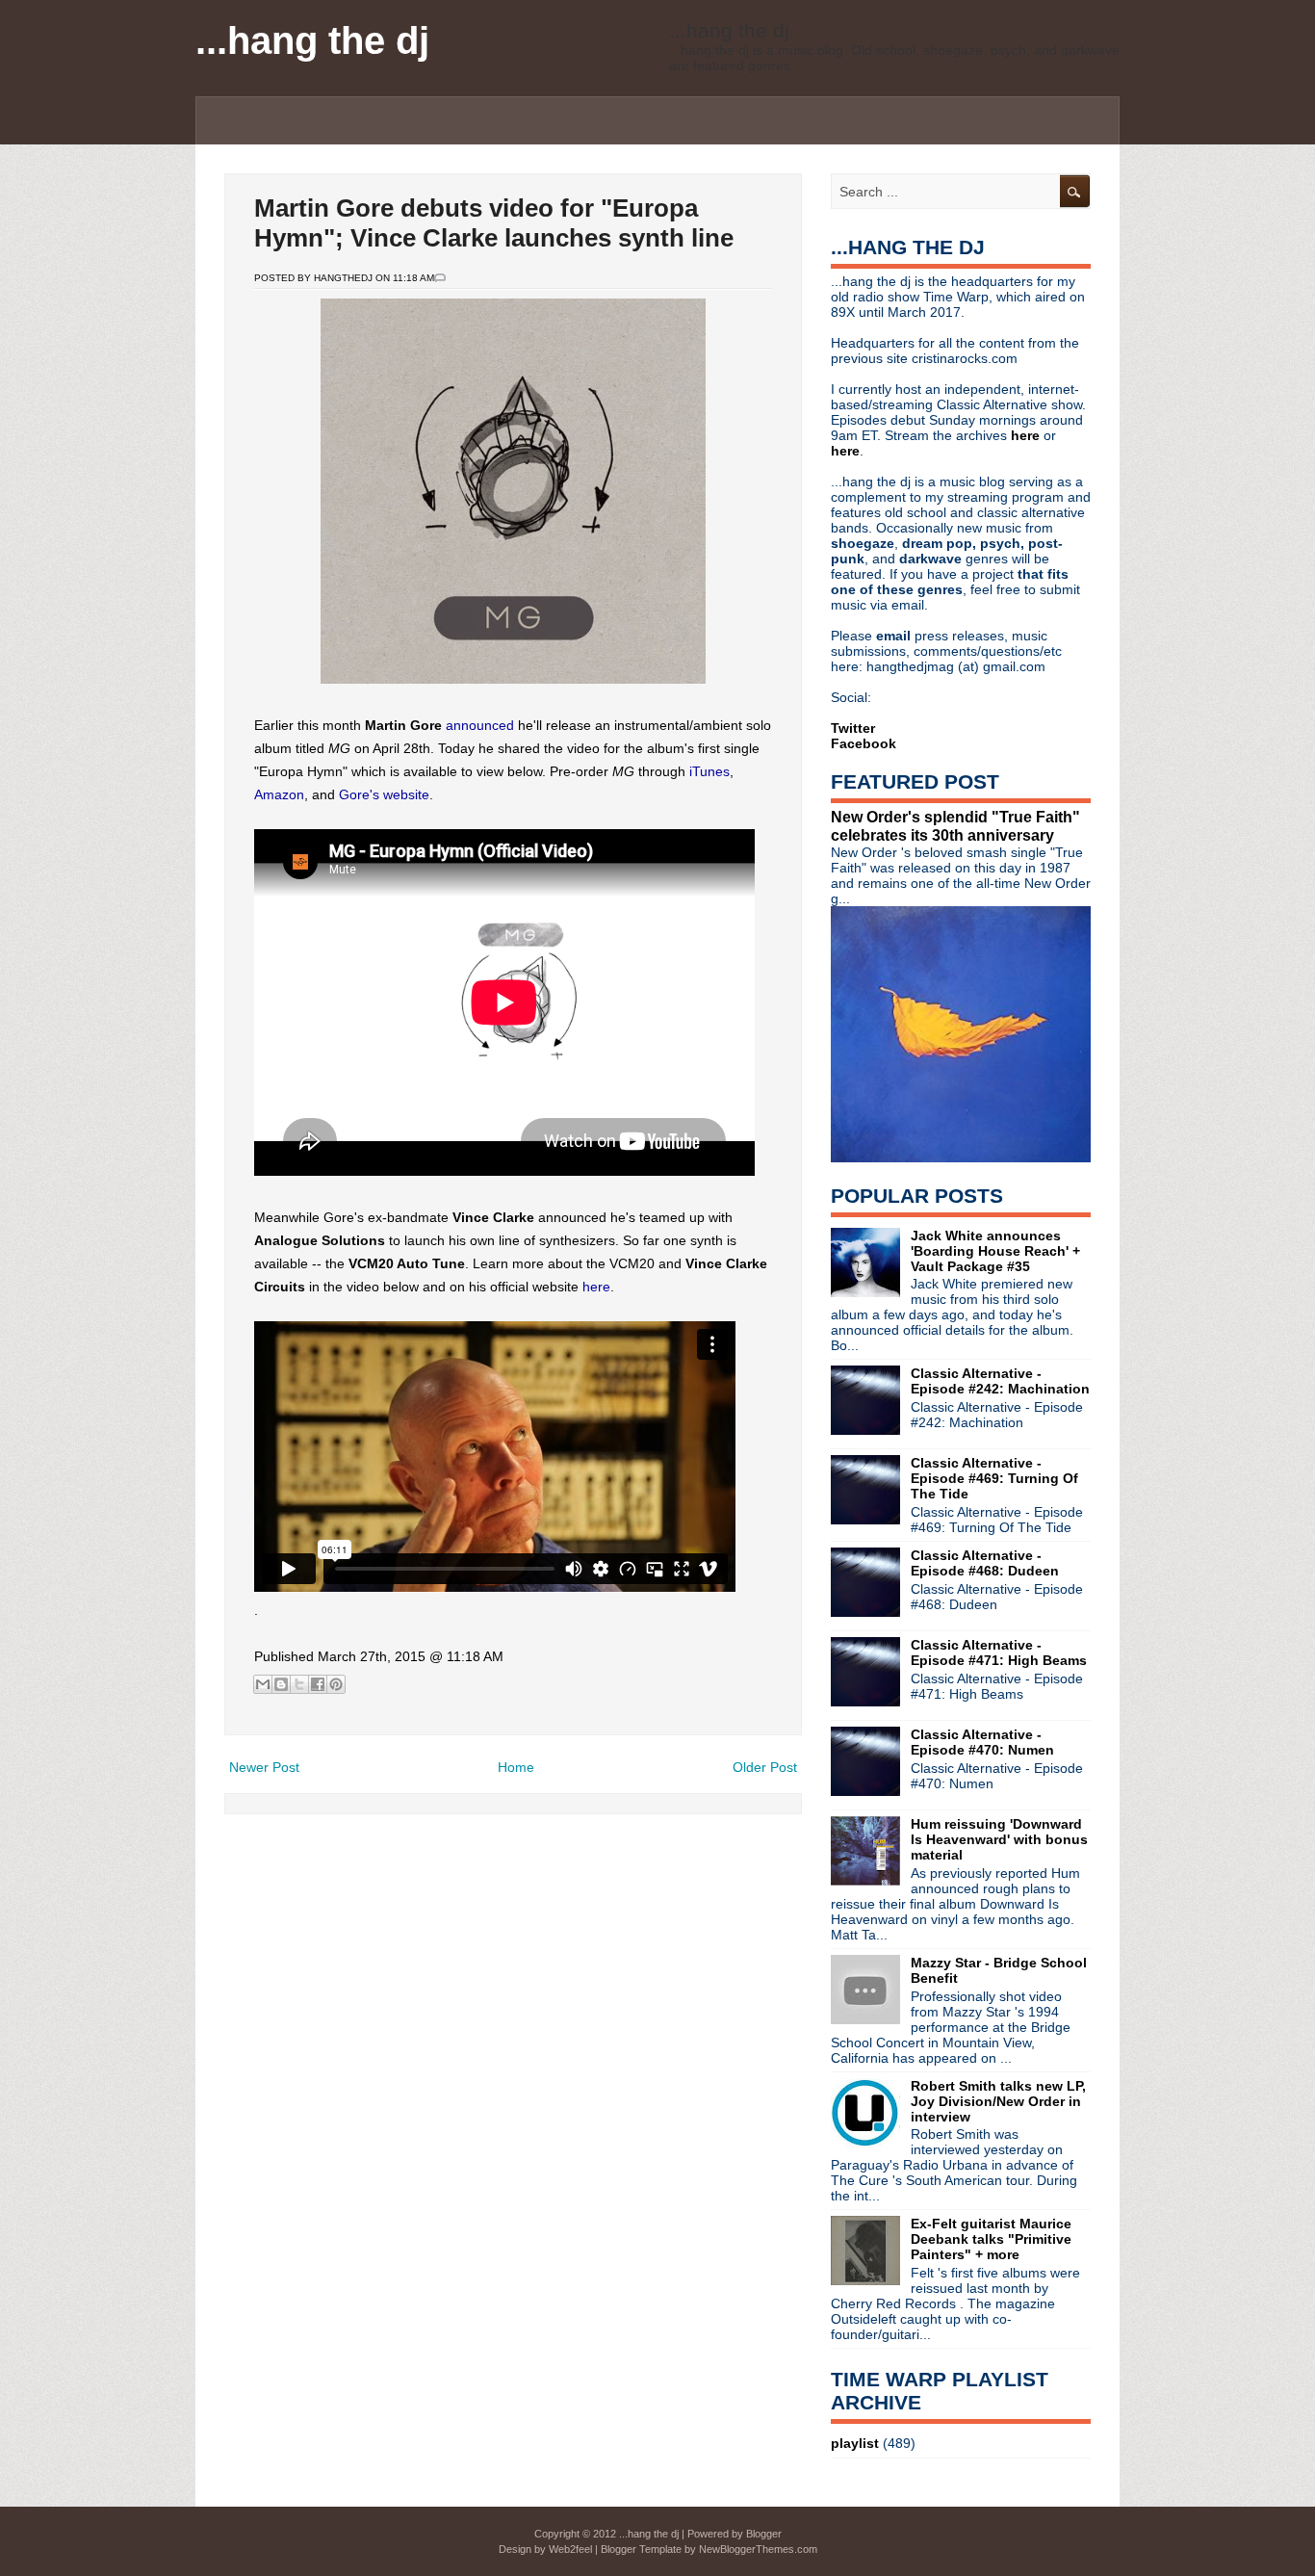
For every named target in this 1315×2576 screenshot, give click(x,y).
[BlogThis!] (281, 1684)
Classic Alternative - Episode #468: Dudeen (985, 1563)
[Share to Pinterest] (336, 1684)
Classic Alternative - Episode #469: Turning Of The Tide (994, 1478)
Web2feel (570, 2549)
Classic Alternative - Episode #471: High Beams (999, 1652)
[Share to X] (299, 1684)
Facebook (864, 743)
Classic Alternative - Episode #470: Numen (982, 1742)
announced (480, 725)
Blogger (764, 2534)
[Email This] (263, 1684)
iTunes (709, 771)
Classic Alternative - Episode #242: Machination (1000, 1381)
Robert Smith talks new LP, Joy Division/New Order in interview (998, 2101)
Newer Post (264, 1767)
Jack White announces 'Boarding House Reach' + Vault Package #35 (995, 1251)
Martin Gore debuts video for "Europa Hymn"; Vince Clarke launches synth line (494, 223)
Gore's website (384, 794)
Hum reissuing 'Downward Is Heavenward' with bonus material (999, 1839)
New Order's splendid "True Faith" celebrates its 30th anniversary (955, 826)
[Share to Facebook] (318, 1684)
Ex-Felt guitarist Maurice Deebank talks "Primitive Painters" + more (991, 2239)
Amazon (279, 794)
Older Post (765, 1767)
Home (516, 1767)
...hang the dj (312, 40)
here (596, 1287)
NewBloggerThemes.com (758, 2549)
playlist (855, 2443)
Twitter (853, 728)
